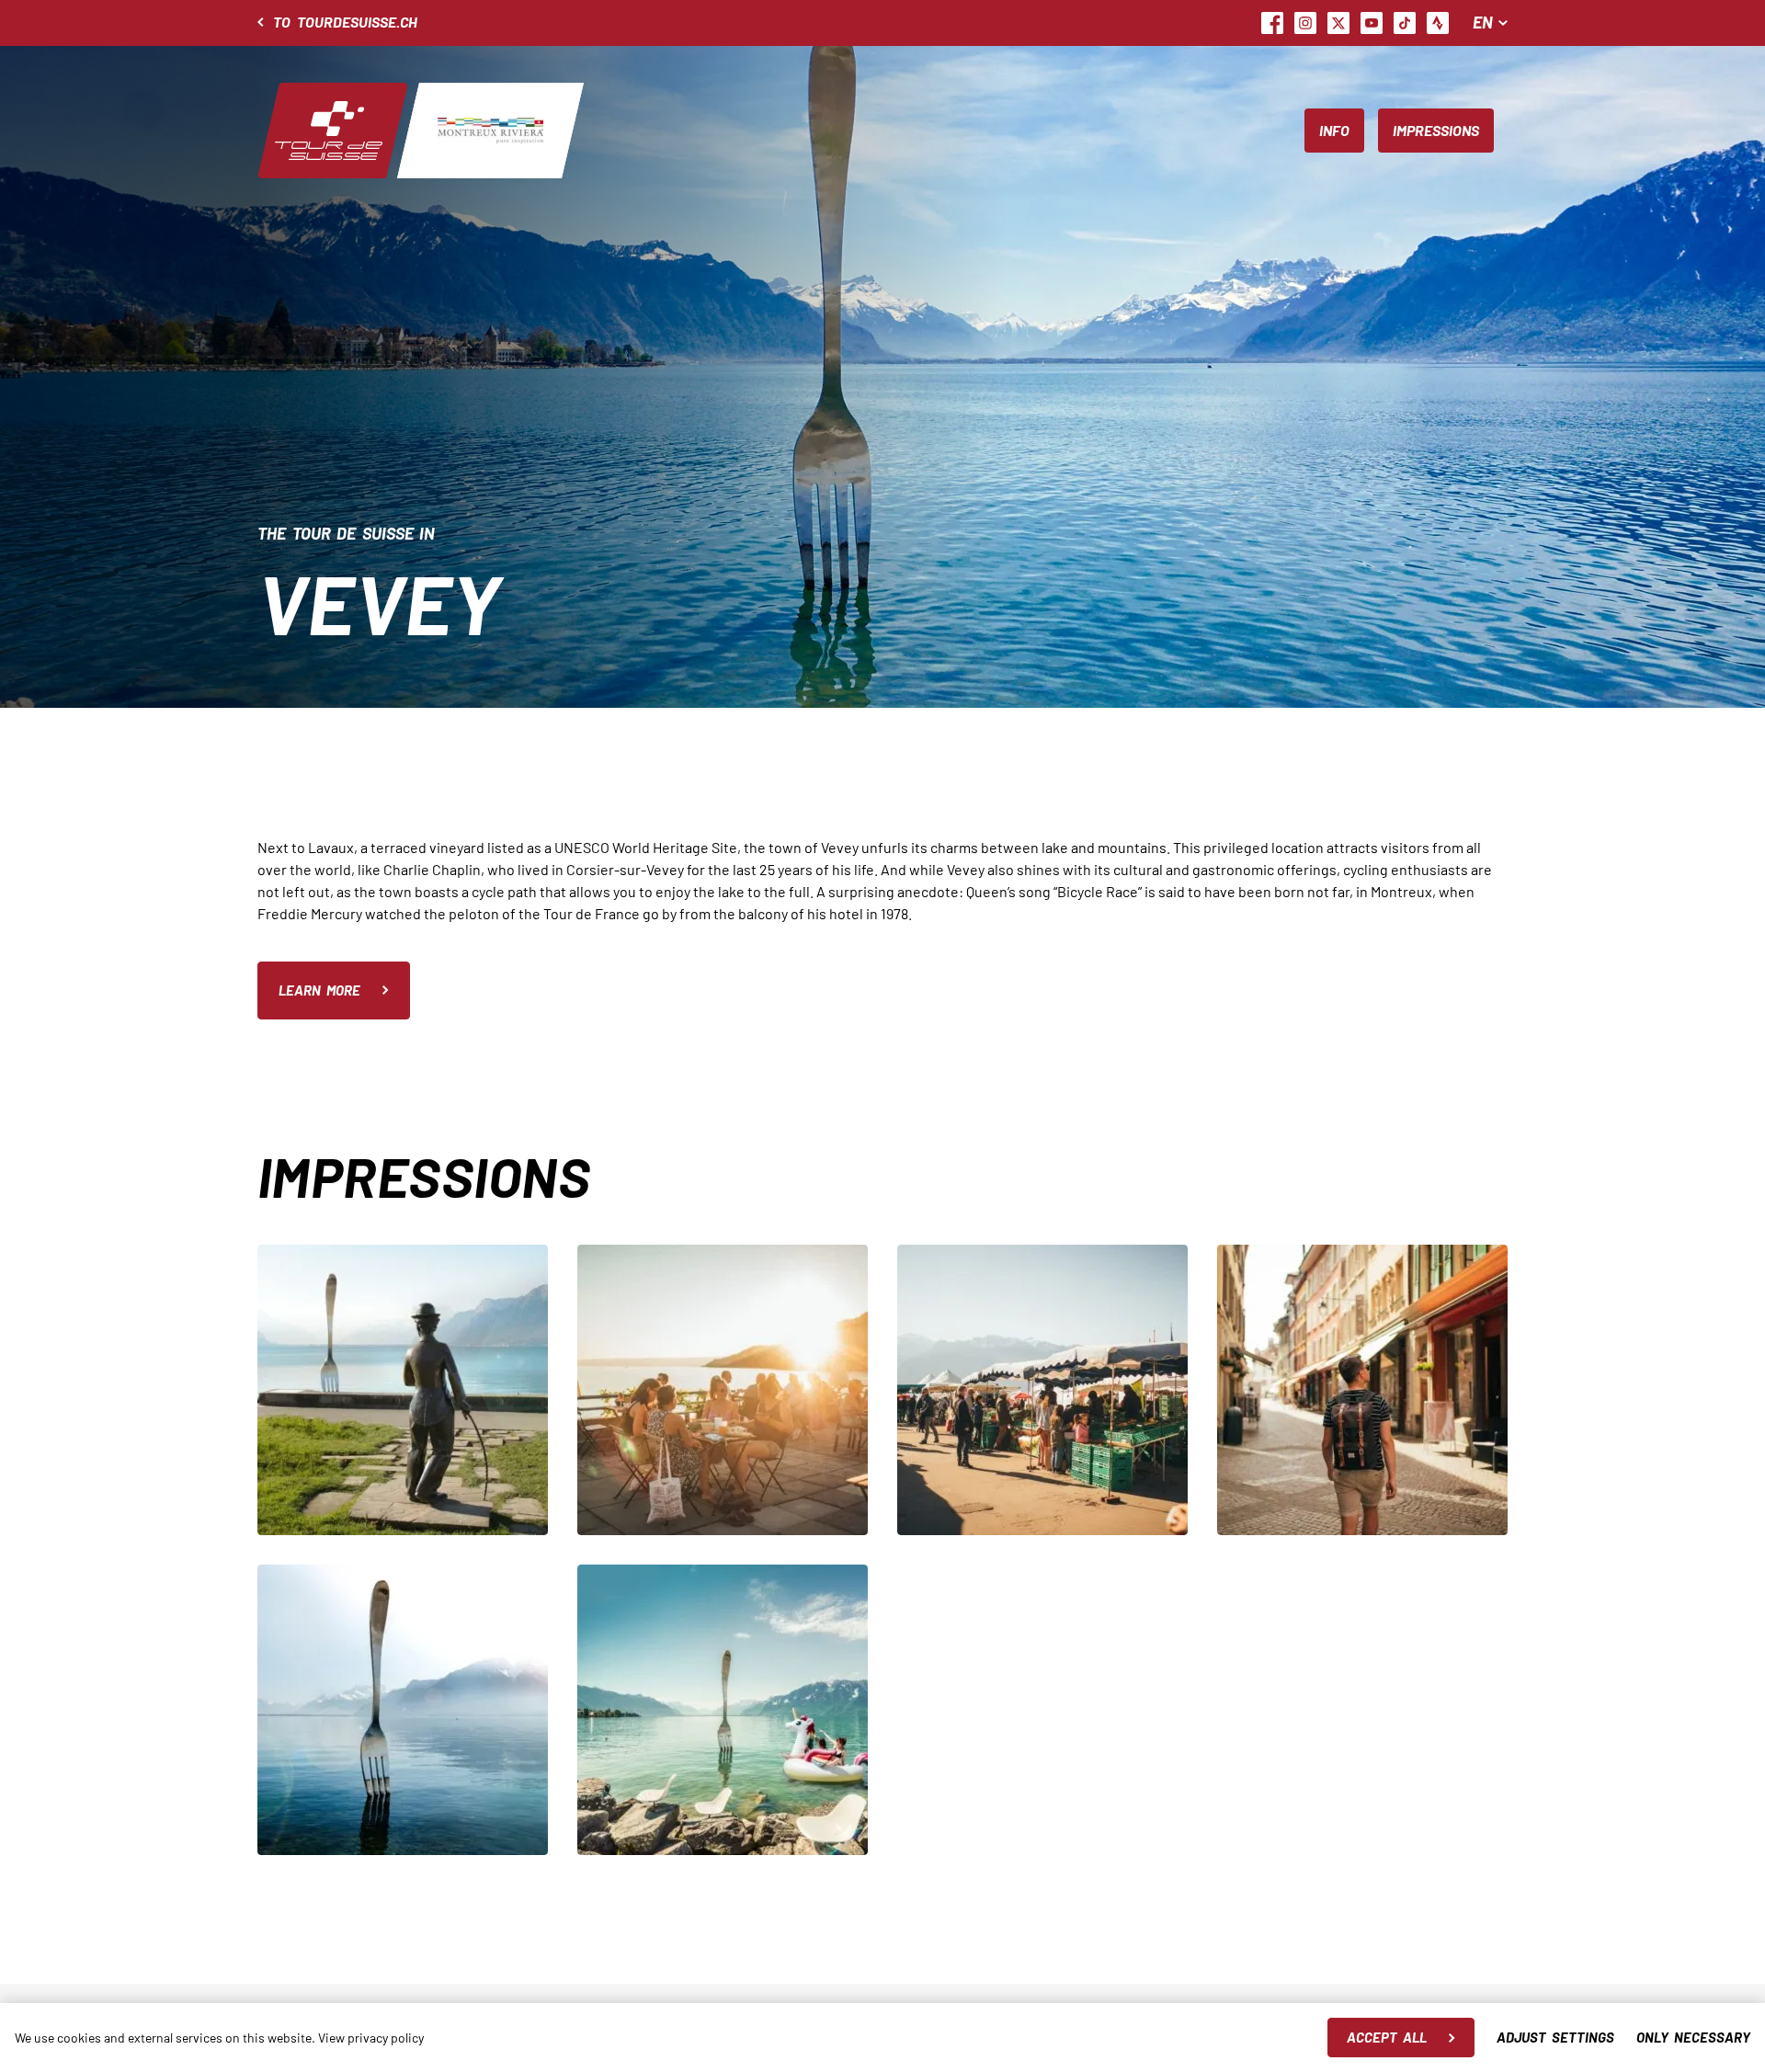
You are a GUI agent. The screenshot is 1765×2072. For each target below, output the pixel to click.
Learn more (319, 990)
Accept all (1387, 2037)
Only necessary (1693, 2037)
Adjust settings (1555, 2037)
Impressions (1436, 130)
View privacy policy (371, 2038)
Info (1334, 130)
